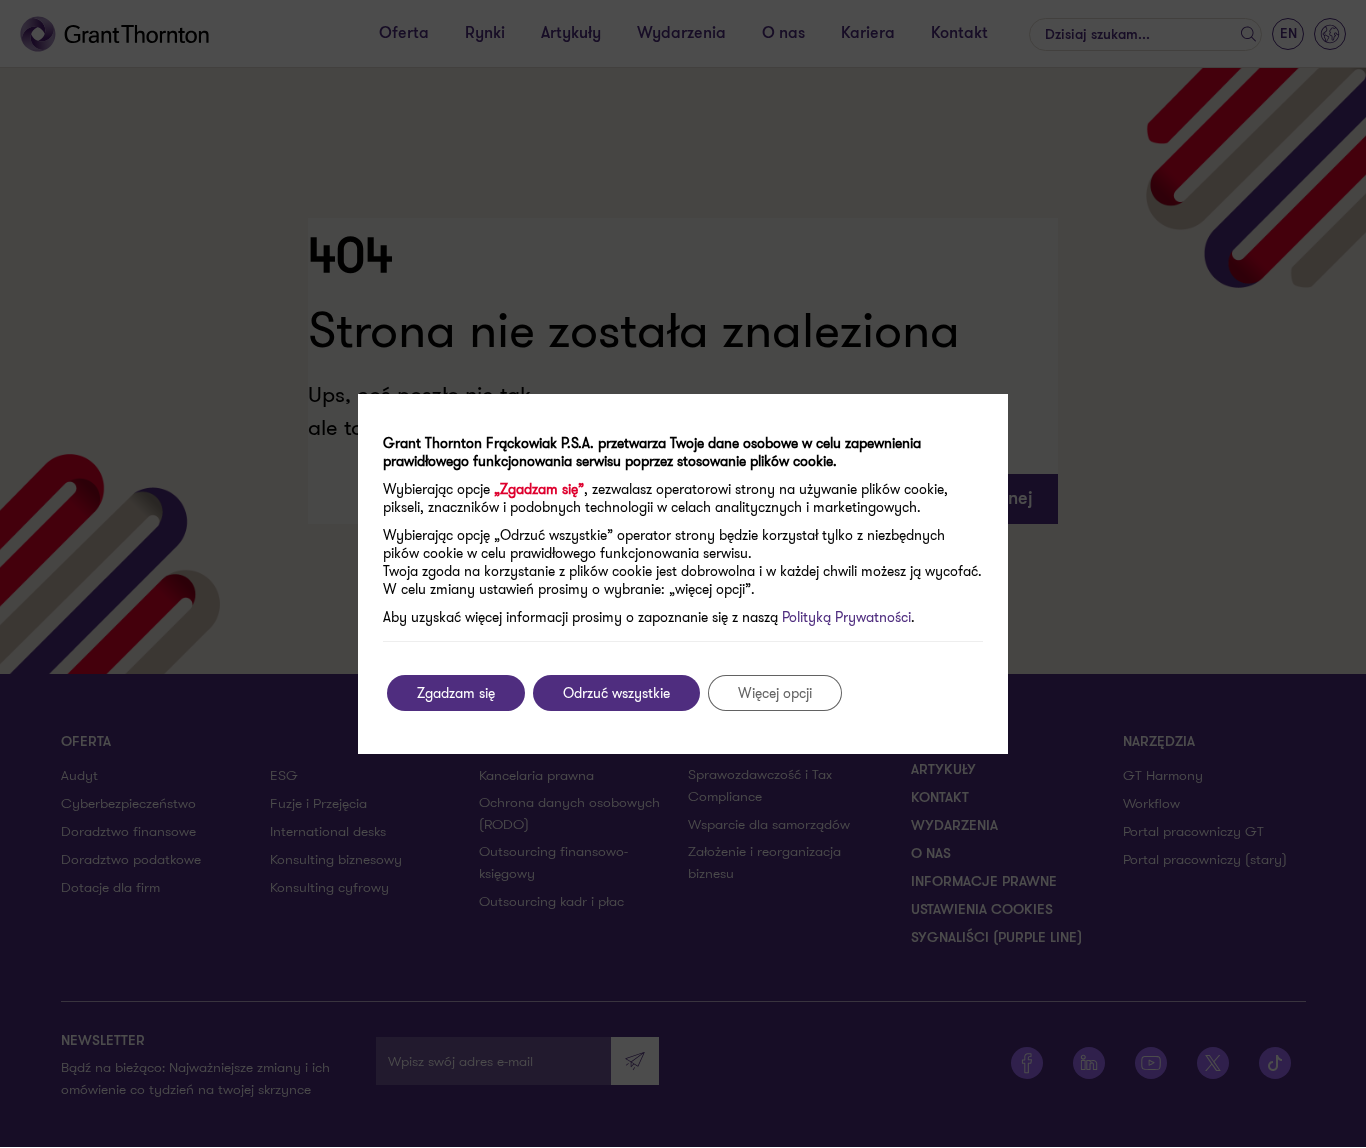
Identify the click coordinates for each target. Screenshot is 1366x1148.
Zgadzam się (456, 693)
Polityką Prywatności (846, 617)
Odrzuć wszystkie (616, 693)
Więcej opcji (775, 693)
